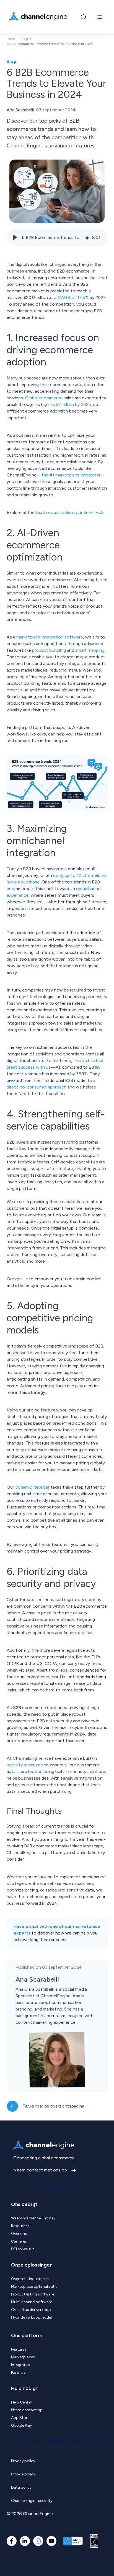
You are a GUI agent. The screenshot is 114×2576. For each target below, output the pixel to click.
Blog (25, 39)
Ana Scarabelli (20, 110)
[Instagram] (38, 2541)
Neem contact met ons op (41, 2170)
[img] (87, 237)
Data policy (21, 2487)
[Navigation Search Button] (84, 17)
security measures (25, 1765)
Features (19, 2349)
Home (11, 39)
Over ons (19, 2234)
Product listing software (33, 2294)
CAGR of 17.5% (73, 297)
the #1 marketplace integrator (71, 475)
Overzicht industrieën (30, 2279)
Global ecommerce (44, 398)
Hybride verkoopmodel (31, 2317)
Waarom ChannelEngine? (33, 2218)
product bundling (49, 650)
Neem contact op (27, 2410)
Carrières (19, 2241)
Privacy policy (23, 2461)
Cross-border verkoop (31, 2310)
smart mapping (90, 650)
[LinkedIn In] (25, 2541)
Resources (20, 2226)
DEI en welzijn (23, 2249)
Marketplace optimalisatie (34, 2287)
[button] (15, 238)
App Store (20, 2418)
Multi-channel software (32, 2302)
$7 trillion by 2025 (73, 404)
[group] (57, 238)
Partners (18, 2372)
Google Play (21, 2425)
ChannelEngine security (32, 2501)
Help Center (21, 2402)
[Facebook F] (12, 2541)
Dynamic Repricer (32, 1487)
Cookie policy (23, 2474)
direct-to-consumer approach (37, 1087)
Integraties (21, 2365)
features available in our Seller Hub (70, 512)
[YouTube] (51, 2541)
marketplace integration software (50, 637)
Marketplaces (23, 2357)
